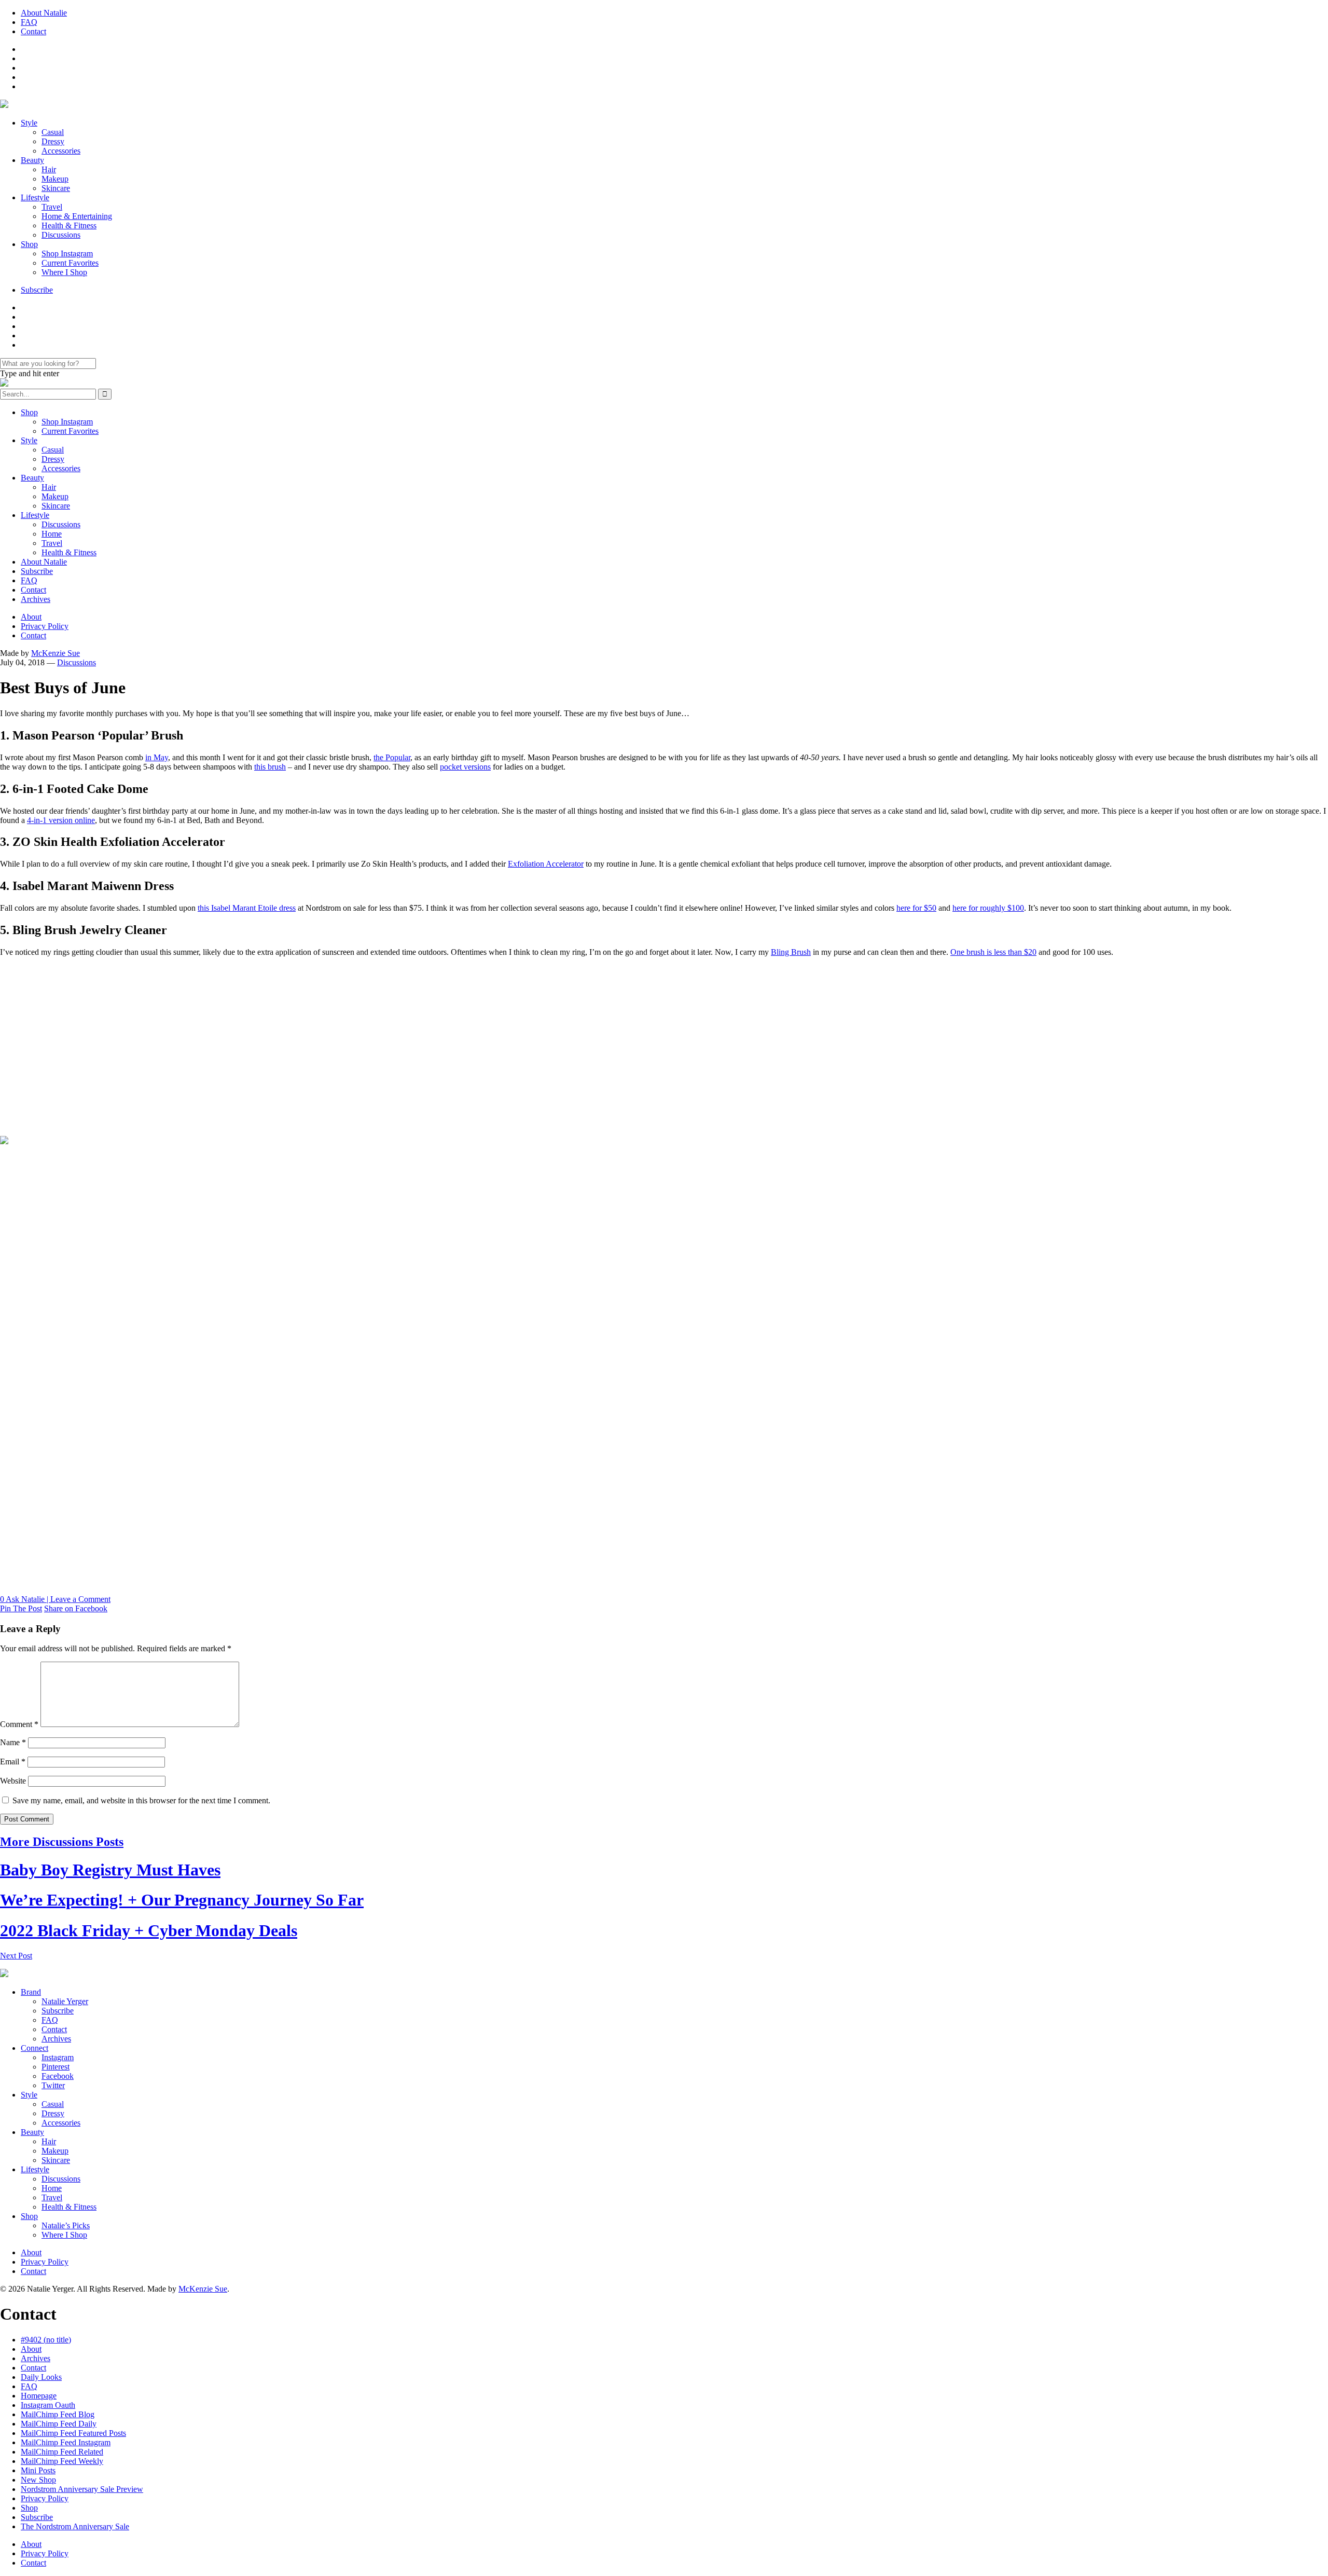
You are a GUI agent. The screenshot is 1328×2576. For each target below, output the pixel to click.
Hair (49, 169)
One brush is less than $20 (993, 952)
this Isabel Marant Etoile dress (247, 908)
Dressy (53, 141)
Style (29, 123)
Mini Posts (38, 2470)
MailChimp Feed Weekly (62, 2461)
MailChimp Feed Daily (59, 2424)
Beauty (32, 160)
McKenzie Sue (56, 653)
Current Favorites (70, 263)
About (31, 617)
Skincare (56, 188)
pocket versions (465, 767)
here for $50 (916, 908)
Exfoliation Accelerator (546, 864)
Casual (53, 132)
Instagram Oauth (48, 2405)
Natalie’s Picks (66, 2225)
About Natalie (44, 13)
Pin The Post (21, 1608)
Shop (29, 244)
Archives (36, 599)
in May (157, 757)
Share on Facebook (76, 1608)
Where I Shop (64, 272)
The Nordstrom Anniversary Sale (75, 2526)
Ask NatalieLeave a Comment (55, 1599)
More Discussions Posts (62, 1842)
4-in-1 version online (61, 820)
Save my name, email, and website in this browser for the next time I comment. (141, 1800)
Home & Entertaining (77, 216)
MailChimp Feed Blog (58, 2414)
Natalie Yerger (65, 2001)
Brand (31, 1992)
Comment (19, 1724)
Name (13, 1742)
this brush (270, 767)
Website (13, 1781)
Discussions (61, 235)
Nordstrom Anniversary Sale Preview (82, 2489)
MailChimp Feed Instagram (66, 2442)
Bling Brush (791, 952)
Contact (33, 31)
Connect (34, 2048)
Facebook (58, 2076)
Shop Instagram (67, 254)
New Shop (38, 2480)
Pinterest (56, 2067)
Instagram (58, 2057)
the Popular (392, 757)
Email (13, 1762)
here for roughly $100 (988, 908)
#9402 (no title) (46, 2340)
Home (52, 534)
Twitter (53, 2085)
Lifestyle (35, 197)
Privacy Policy (45, 626)
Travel (52, 207)
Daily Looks (41, 2377)
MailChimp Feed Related (62, 2452)
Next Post (16, 1956)
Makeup (55, 179)
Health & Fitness (69, 225)
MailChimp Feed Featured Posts (73, 2433)
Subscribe (37, 290)
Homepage (39, 2396)
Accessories (61, 151)
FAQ (29, 22)
